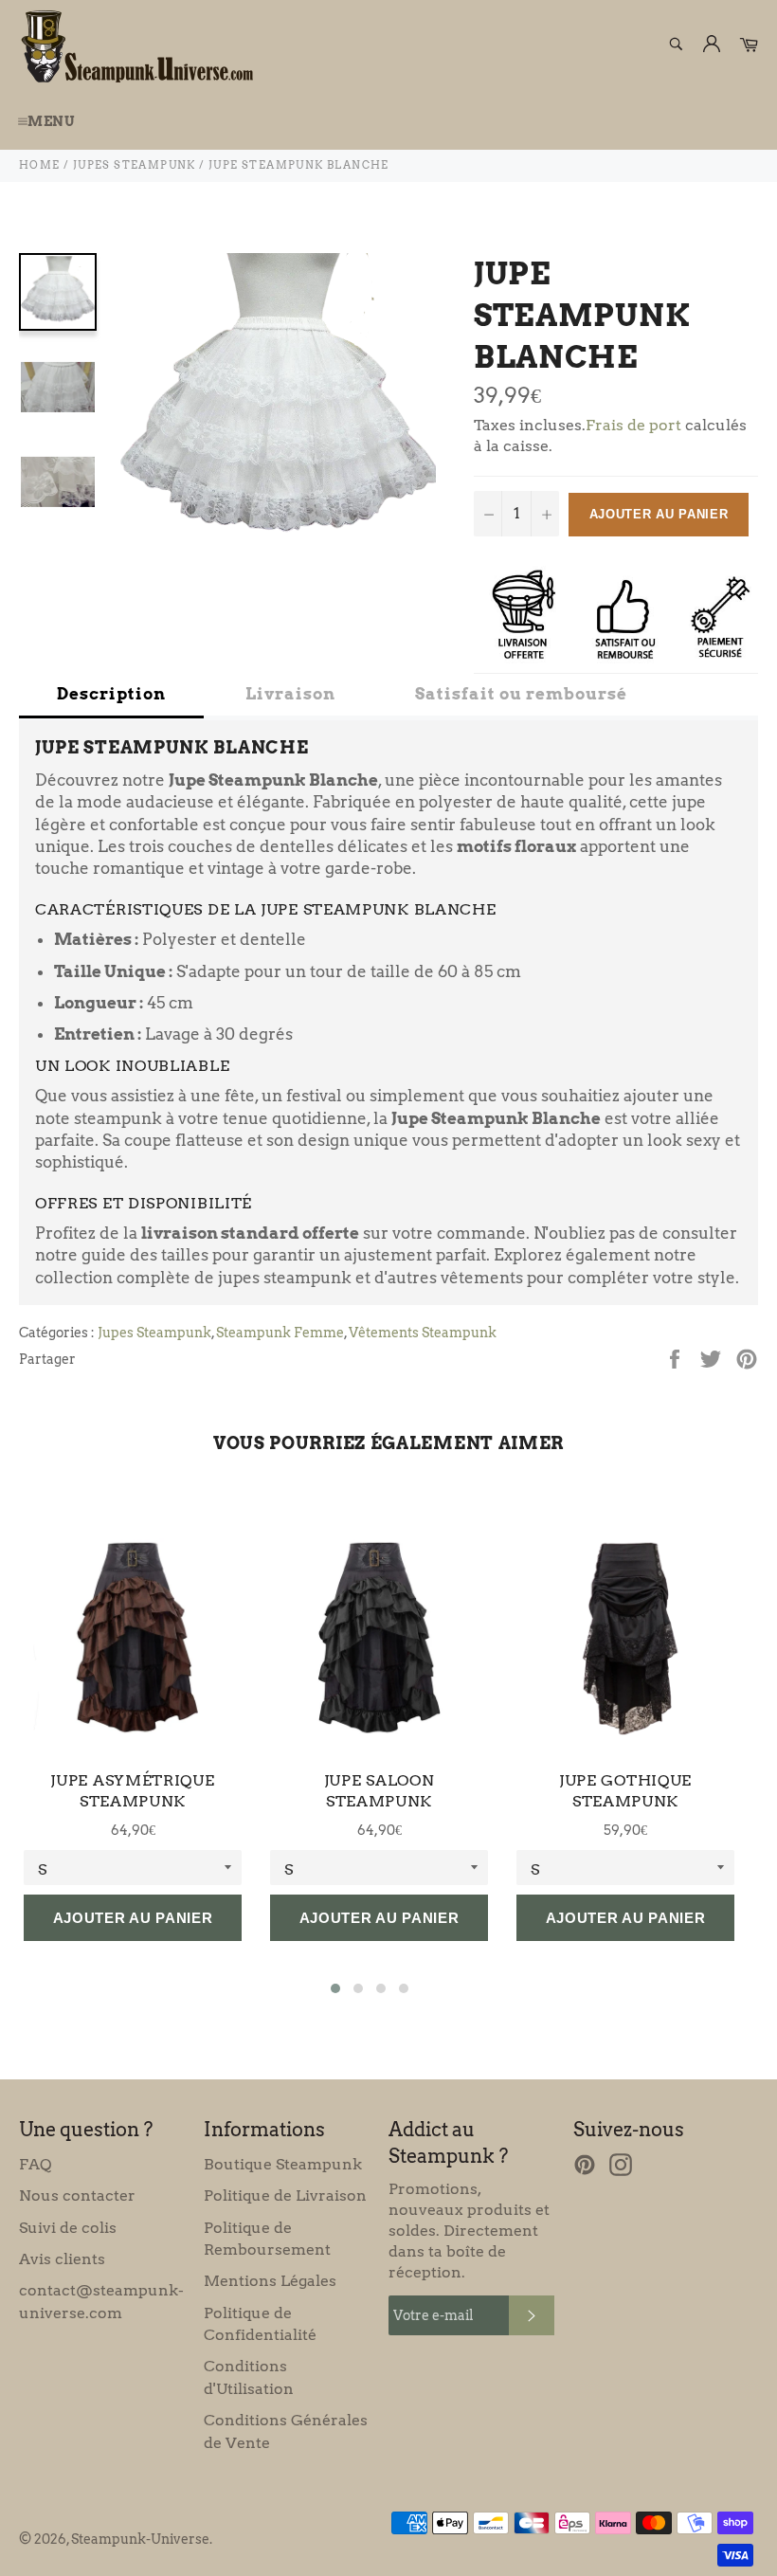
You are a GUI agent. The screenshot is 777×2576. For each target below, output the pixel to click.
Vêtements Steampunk (423, 1333)
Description (111, 694)
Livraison (290, 694)
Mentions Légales (270, 2281)
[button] (335, 1988)
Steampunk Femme (280, 1333)
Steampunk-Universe (140, 2539)
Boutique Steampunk (283, 2164)
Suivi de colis (68, 2228)
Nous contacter (77, 2195)
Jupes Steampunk (154, 1333)
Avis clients (62, 2259)
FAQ (35, 2164)
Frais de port (633, 425)
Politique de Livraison (285, 2195)
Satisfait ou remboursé (521, 694)
